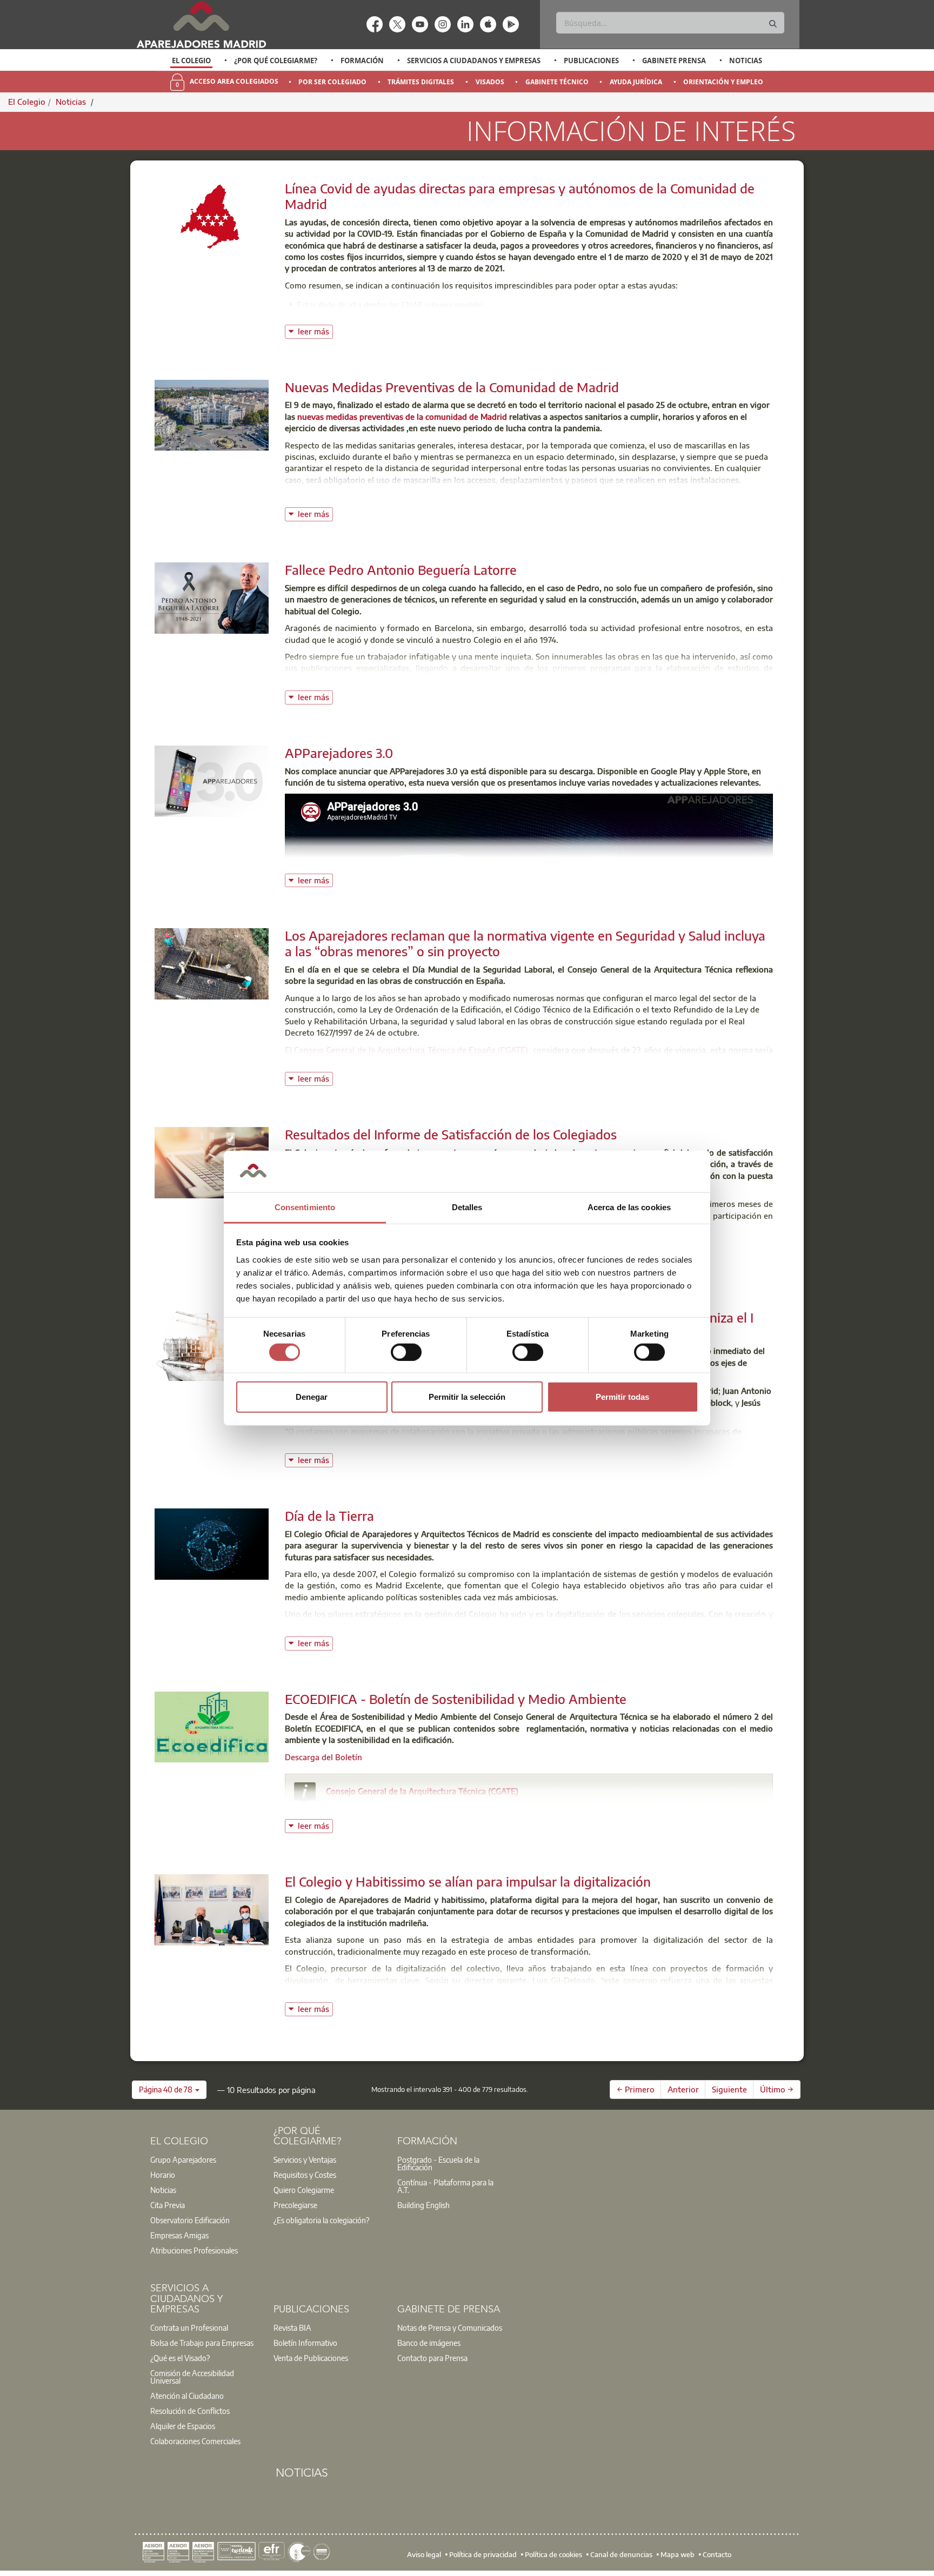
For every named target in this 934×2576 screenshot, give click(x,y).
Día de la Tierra (329, 1515)
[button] (169, 2090)
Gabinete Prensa (674, 61)
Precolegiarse (295, 2205)
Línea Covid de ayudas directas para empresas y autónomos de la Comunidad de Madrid (520, 196)
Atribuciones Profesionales (194, 2250)
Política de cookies (553, 2554)
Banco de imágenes (429, 2343)
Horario (163, 2175)
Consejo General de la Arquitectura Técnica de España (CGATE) (411, 1050)
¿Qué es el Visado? (180, 2358)
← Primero (636, 2089)
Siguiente (729, 2089)
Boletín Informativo (305, 2343)
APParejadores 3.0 (339, 753)
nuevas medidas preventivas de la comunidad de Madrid (402, 417)
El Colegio (191, 61)
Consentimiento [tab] (305, 1207)
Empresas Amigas (179, 2235)
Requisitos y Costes (305, 2175)
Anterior (683, 2089)
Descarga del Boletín (323, 1757)
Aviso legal (424, 2554)
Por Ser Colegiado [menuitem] (332, 82)
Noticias (746, 61)
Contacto (717, 2554)
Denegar (312, 1397)
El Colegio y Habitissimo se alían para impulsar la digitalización (468, 1881)
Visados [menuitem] (490, 82)
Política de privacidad (483, 2554)
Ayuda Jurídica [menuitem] (636, 82)
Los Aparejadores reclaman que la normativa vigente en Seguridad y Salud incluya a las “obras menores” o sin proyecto (525, 943)
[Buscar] (773, 24)
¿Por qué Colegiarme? (276, 61)
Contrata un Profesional (189, 2327)
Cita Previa (168, 2205)
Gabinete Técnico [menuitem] (557, 82)
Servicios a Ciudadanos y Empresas (474, 61)
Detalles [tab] (467, 1207)
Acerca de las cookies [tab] (629, 1207)
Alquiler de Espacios (183, 2426)
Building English (423, 2205)
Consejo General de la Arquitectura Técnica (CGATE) (422, 1791)
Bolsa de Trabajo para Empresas (202, 2343)
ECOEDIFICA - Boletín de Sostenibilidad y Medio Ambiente (456, 1699)
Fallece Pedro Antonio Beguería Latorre (401, 569)
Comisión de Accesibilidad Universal (192, 2377)
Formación (362, 61)
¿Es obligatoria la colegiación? (321, 2220)
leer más (315, 330)
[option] (192, 61)
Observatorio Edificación (190, 2220)
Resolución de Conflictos (190, 2411)
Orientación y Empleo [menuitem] (723, 82)
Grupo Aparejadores (183, 2159)
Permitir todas (622, 1397)
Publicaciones (591, 61)
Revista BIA (292, 2327)
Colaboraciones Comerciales (195, 2441)
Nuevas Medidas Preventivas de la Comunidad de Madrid (452, 387)
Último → (777, 2089)
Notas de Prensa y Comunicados (450, 2327)
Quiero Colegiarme (304, 2190)
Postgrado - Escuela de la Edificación (438, 2163)
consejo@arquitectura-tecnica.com (404, 1806)
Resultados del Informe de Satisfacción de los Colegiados (451, 1134)
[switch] (406, 1352)
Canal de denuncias (621, 2554)
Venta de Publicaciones (311, 2358)
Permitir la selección (467, 1397)
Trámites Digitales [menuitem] (421, 82)
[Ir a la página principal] (201, 25)
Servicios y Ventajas (305, 2159)
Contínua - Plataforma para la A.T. (445, 2186)
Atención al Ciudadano (187, 2396)
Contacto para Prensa (432, 2358)
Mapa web (678, 2554)
